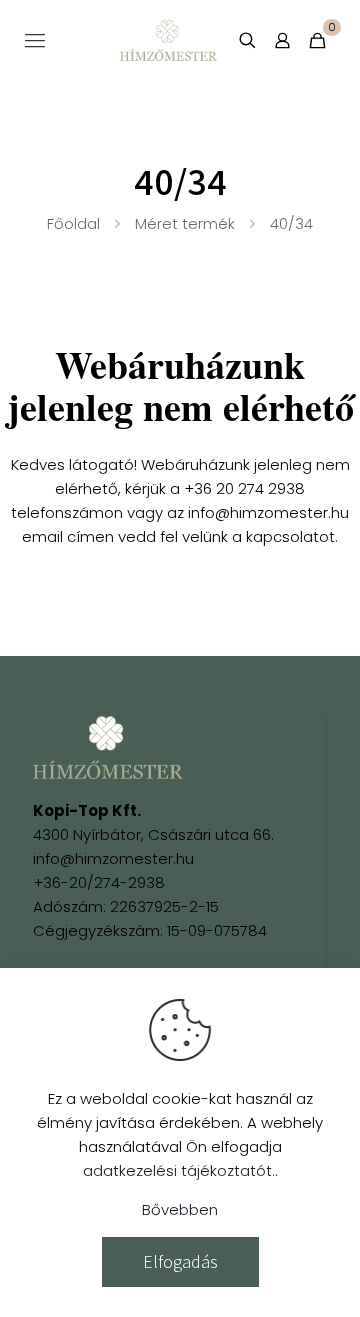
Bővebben (180, 1209)
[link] (108, 747)
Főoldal (73, 223)
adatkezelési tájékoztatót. (179, 1170)
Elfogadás (180, 1261)
